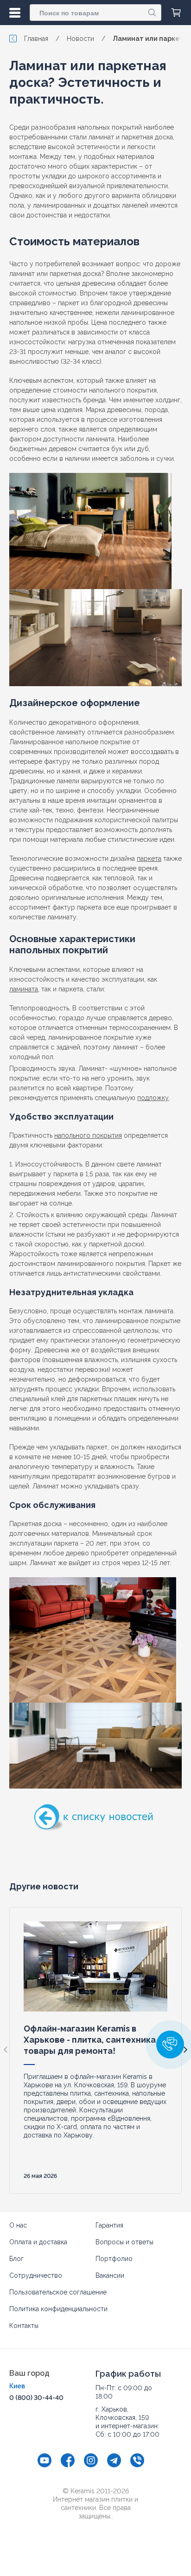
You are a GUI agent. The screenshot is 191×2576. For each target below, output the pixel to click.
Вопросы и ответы (124, 2242)
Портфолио (114, 2259)
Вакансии (110, 2275)
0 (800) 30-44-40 (36, 2398)
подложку (153, 1098)
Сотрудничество (36, 2275)
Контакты (24, 2326)
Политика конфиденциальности (58, 2309)
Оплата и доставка (38, 2242)
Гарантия (109, 2225)
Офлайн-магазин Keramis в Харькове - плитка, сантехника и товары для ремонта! (93, 2040)
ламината (24, 989)
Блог (16, 2259)
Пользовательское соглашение (58, 2292)
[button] (170, 2045)
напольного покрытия (88, 1135)
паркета (149, 859)
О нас (18, 2225)
